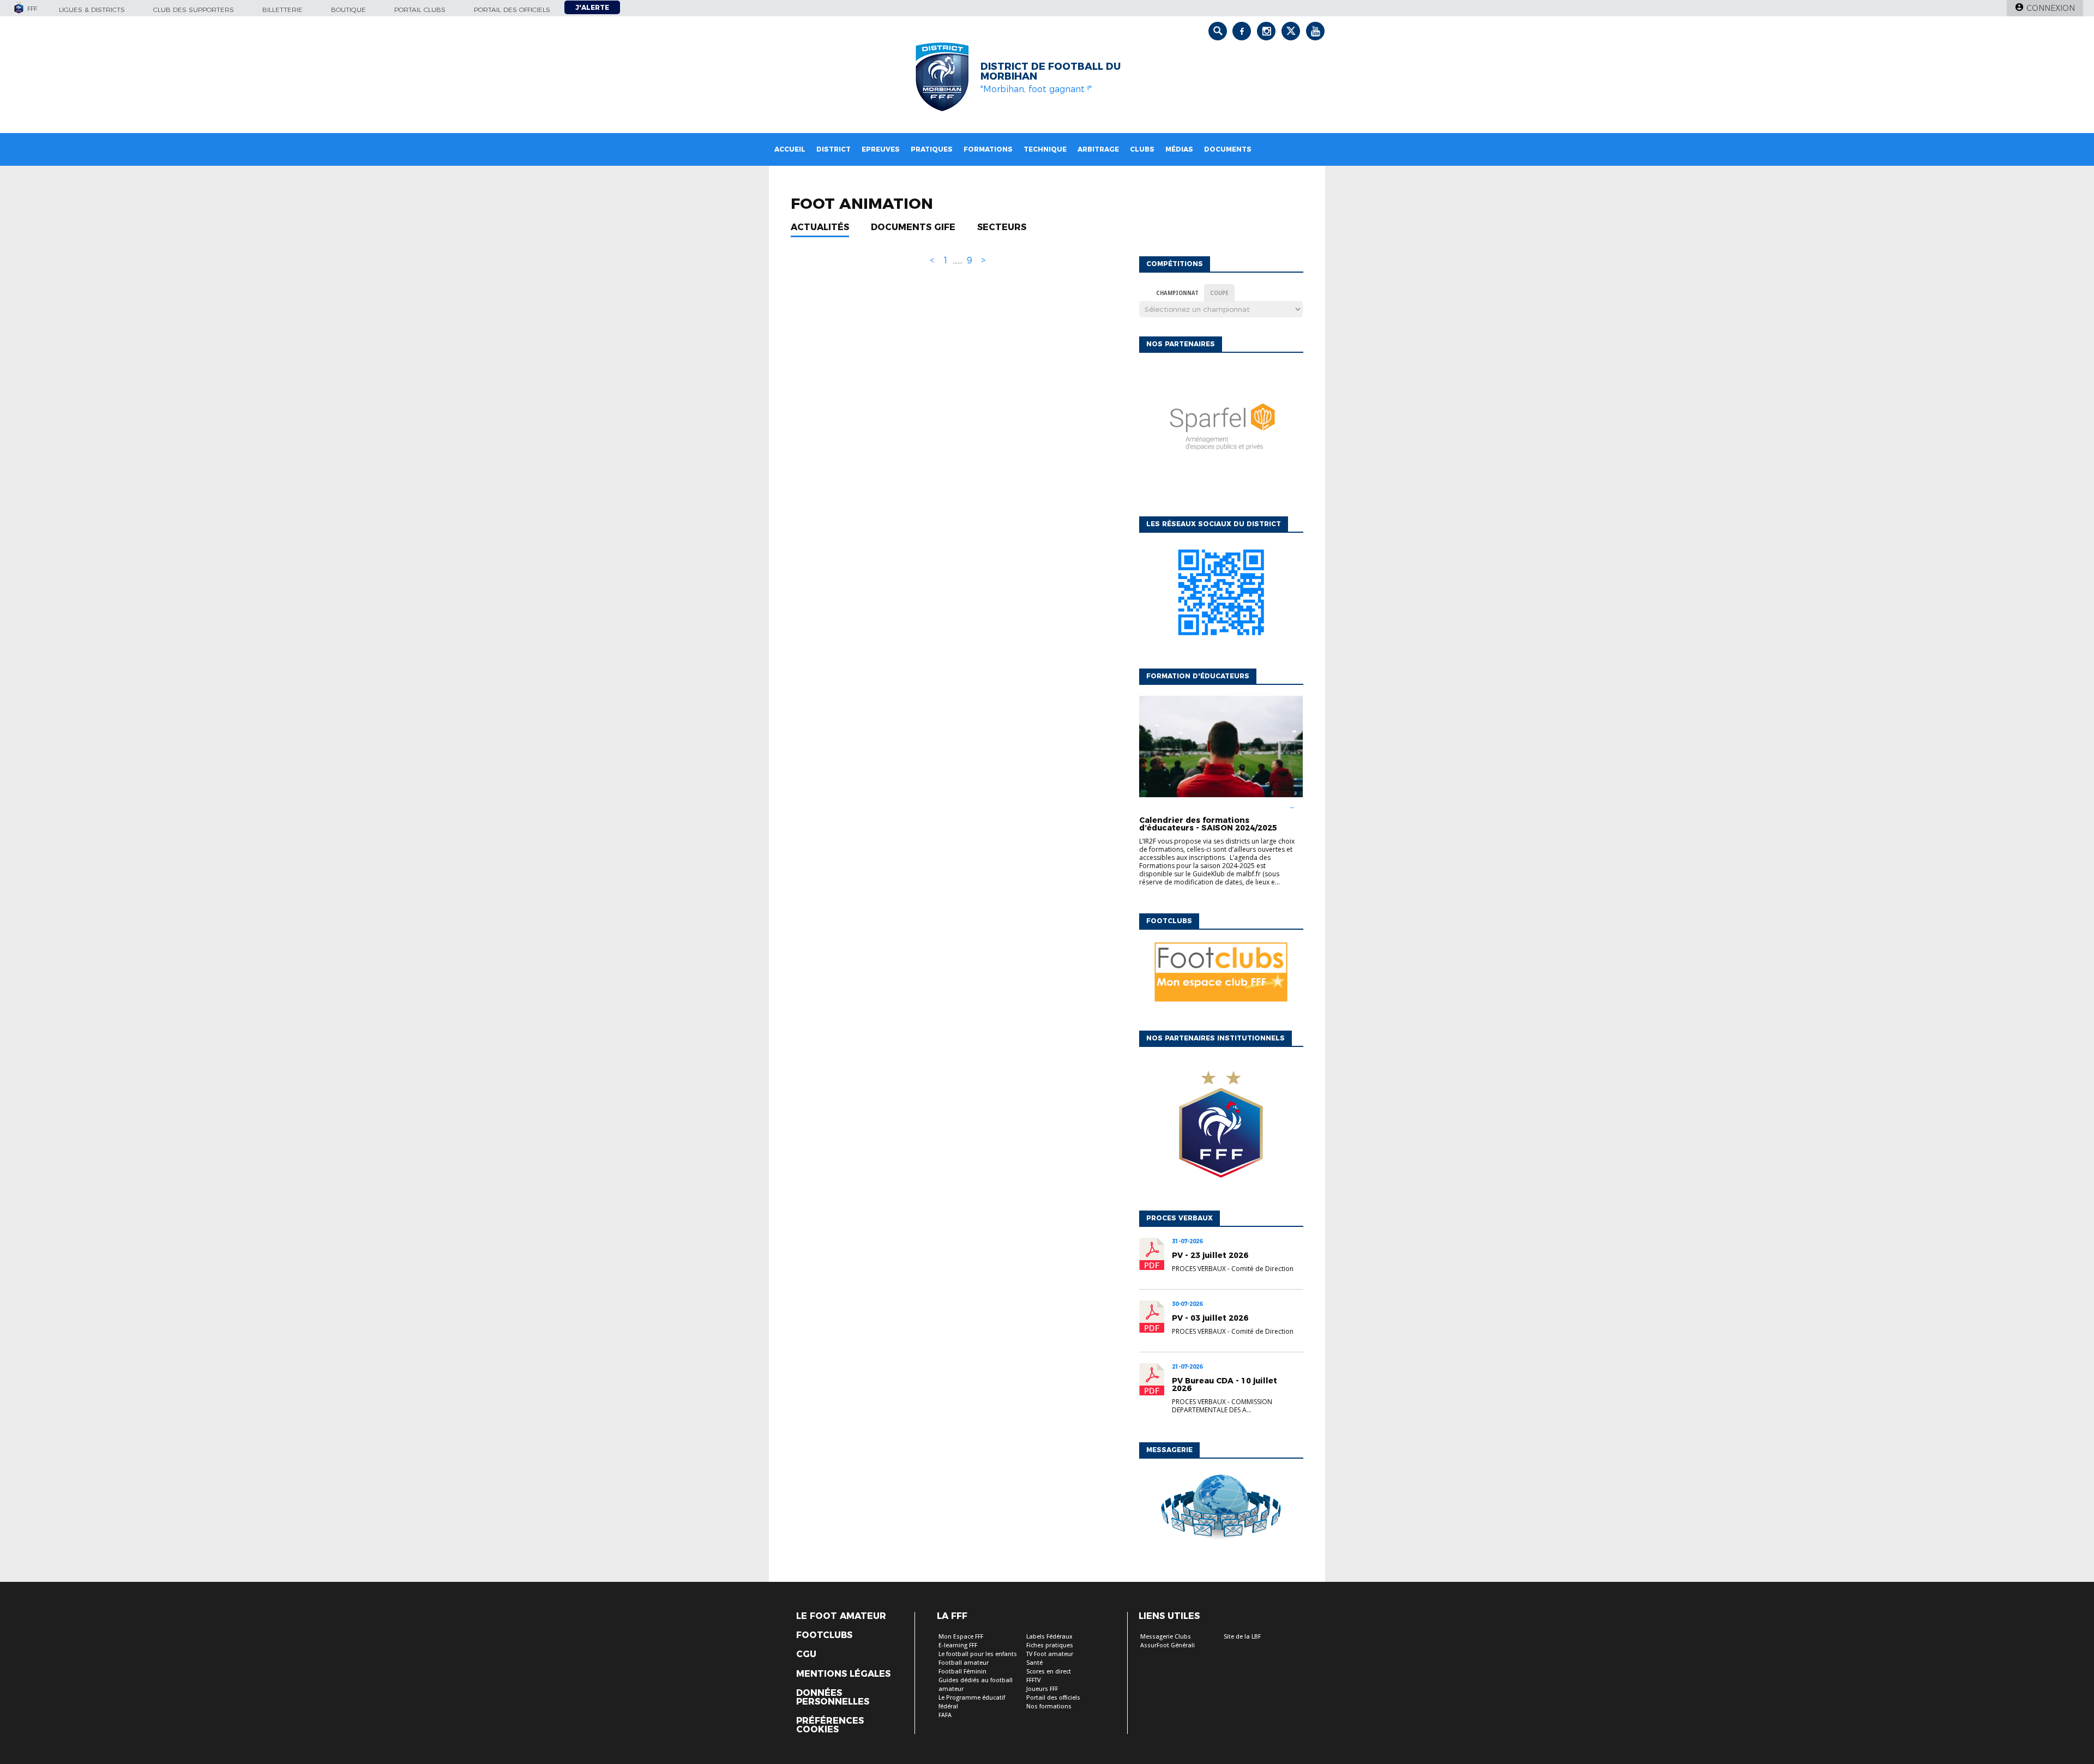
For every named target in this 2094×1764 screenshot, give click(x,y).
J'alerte (592, 7)
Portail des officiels (512, 10)
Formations (988, 149)
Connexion (2051, 8)
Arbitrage (1098, 149)
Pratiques (932, 149)
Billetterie (282, 10)
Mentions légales (843, 1674)
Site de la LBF (1242, 1637)
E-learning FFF (958, 1645)
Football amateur (964, 1663)
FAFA (945, 1715)
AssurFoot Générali (1168, 1645)
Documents (1228, 149)
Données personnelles (833, 1697)
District (834, 149)
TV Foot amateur (1050, 1654)
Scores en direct (1049, 1672)
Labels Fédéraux (1049, 1637)
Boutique (348, 10)
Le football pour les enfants (978, 1654)
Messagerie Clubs (1166, 1637)
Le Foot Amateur (841, 1616)
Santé (1034, 1663)
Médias (1179, 149)
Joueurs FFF (1042, 1689)
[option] (1221, 432)
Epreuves (881, 149)
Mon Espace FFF (961, 1637)
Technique (1045, 149)
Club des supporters (194, 10)
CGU (806, 1654)
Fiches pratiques (1050, 1645)
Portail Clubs (420, 10)
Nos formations (1049, 1706)
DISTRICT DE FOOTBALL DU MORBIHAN (1051, 71)
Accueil (790, 149)
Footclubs (824, 1635)
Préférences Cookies (830, 1725)
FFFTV (1033, 1680)
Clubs (1142, 149)
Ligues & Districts (92, 10)
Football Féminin (962, 1672)
